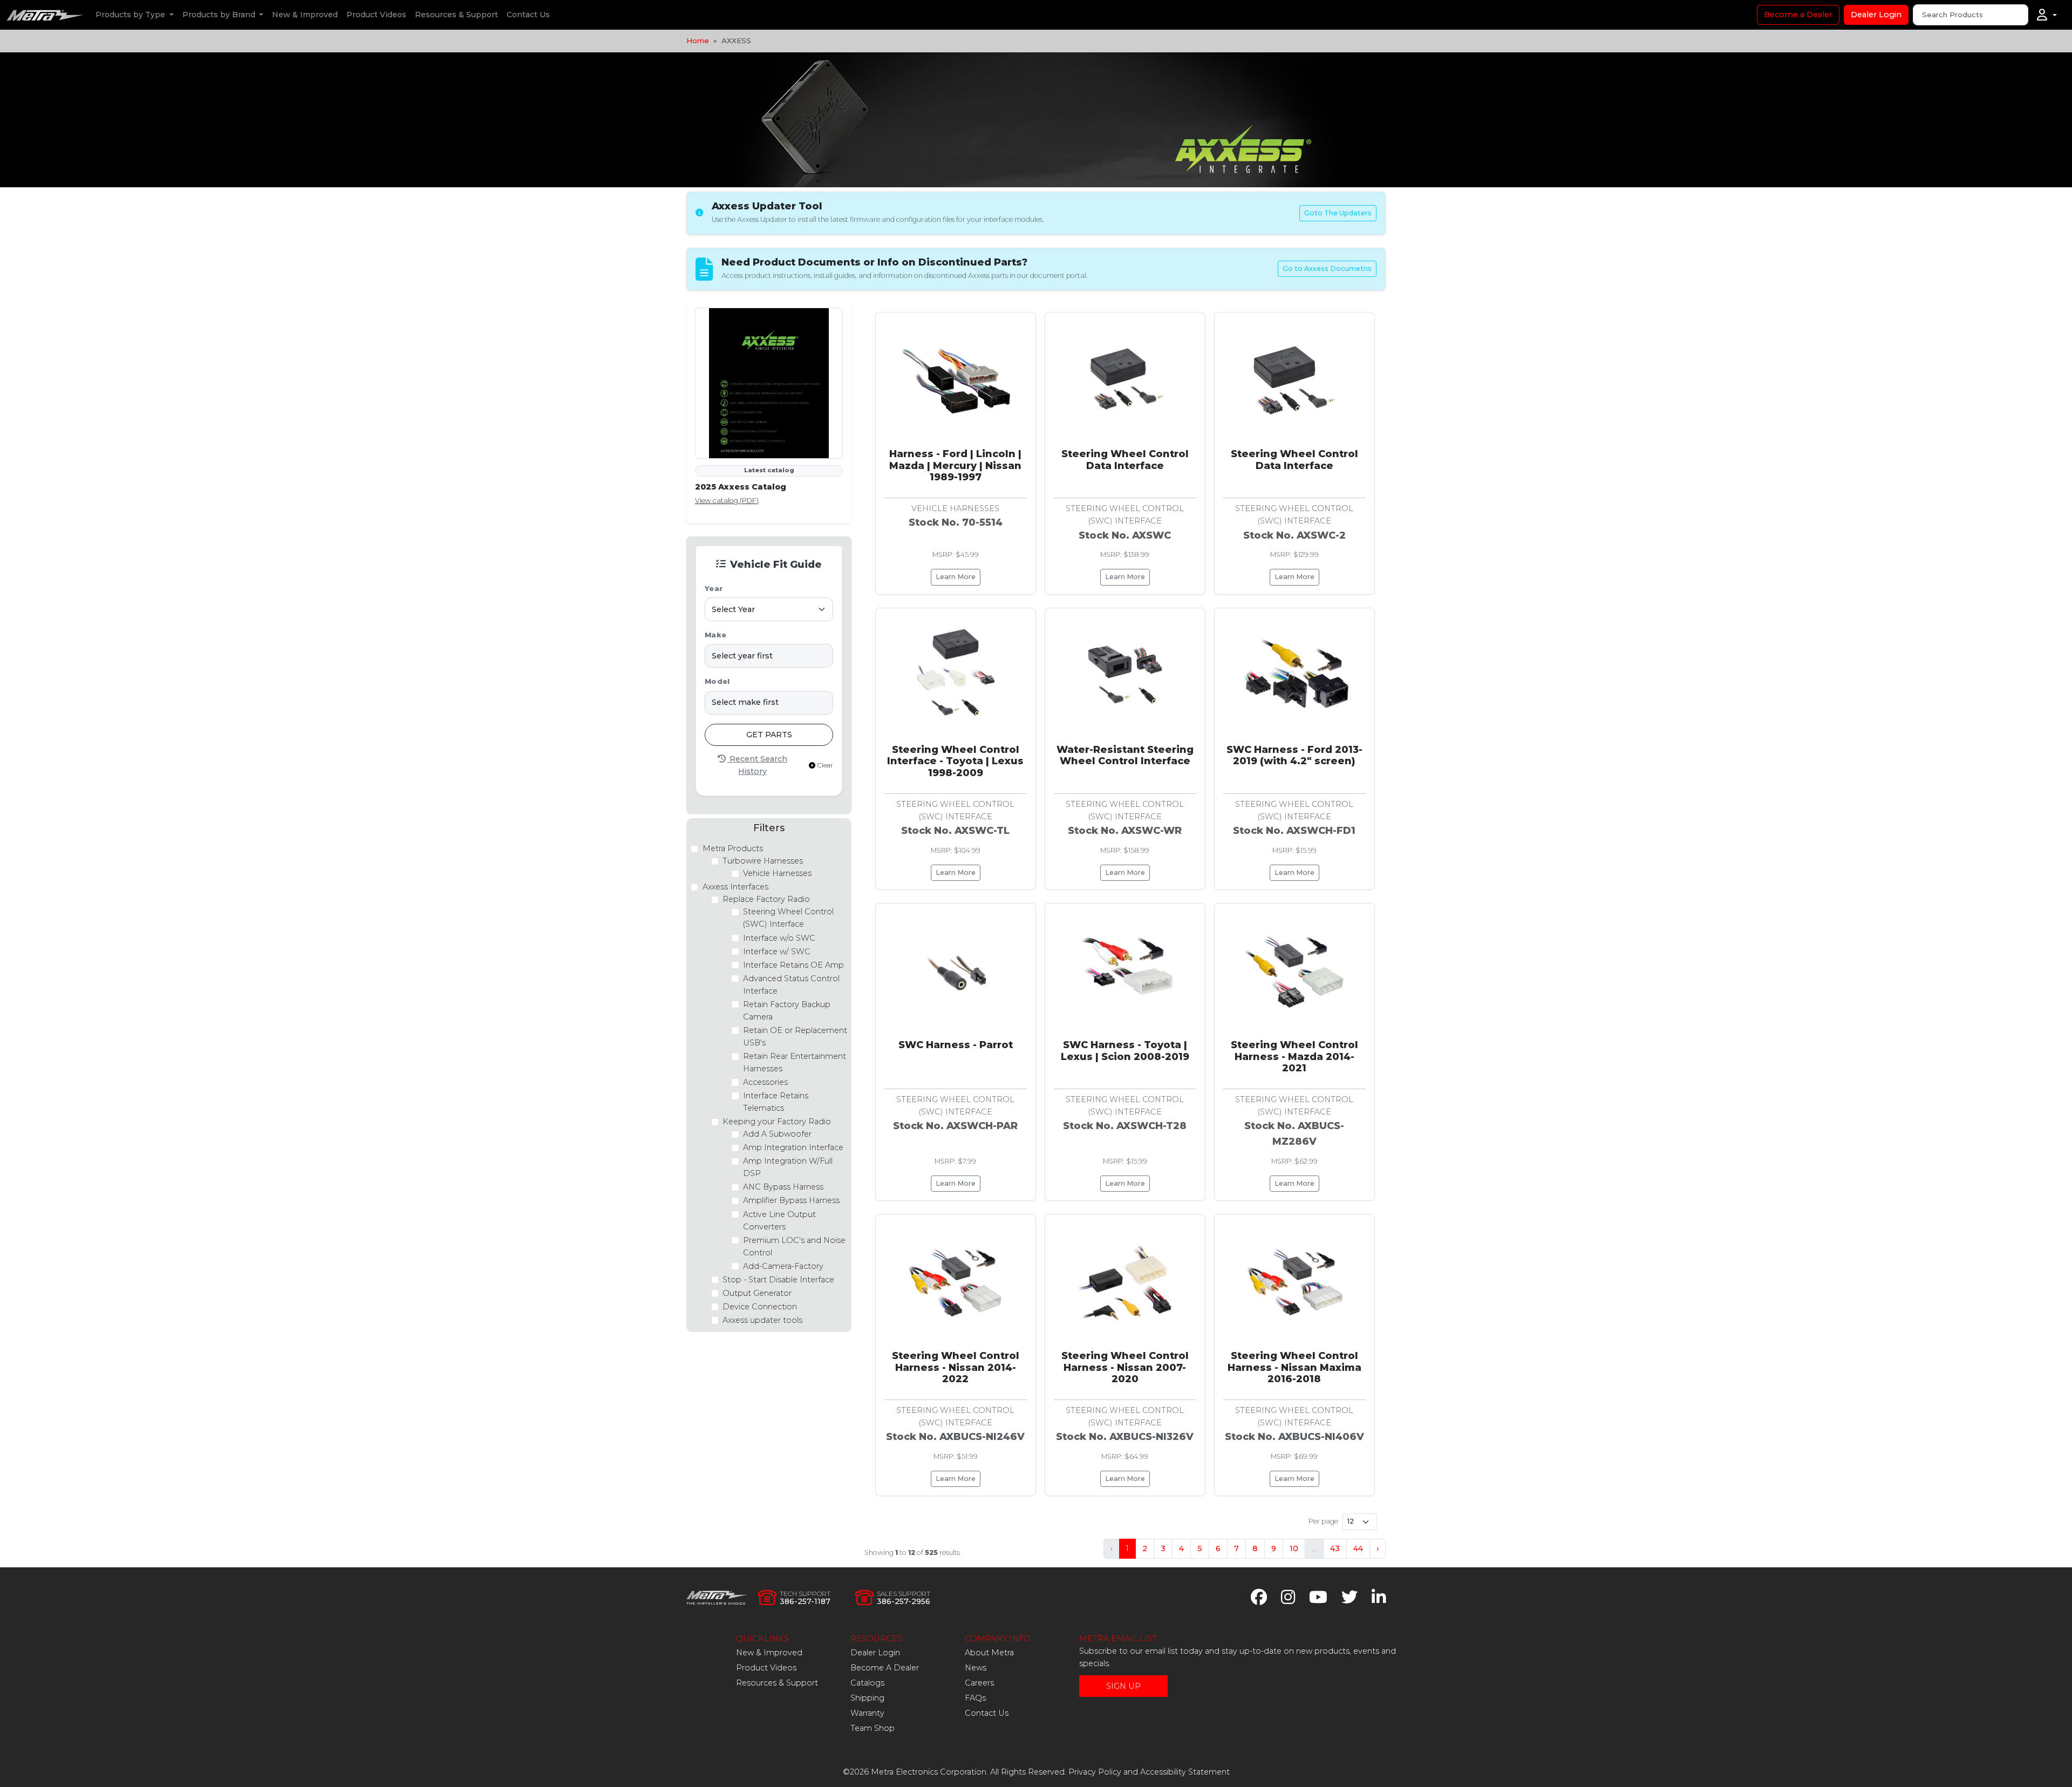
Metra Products (733, 848)
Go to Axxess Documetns (1327, 269)
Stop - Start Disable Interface (778, 1280)
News (976, 1668)
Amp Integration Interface (793, 1147)
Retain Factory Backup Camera (787, 1011)
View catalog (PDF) (727, 501)
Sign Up (1123, 1686)
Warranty (867, 1713)
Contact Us (528, 15)
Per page (1323, 1521)
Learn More (956, 577)
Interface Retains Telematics (776, 1102)
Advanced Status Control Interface (791, 985)
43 (1335, 1548)
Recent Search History (757, 765)
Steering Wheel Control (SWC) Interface (788, 918)
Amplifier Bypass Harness (791, 1200)
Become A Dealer (885, 1668)
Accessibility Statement (1185, 1772)
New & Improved (305, 15)
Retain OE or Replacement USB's (795, 1037)
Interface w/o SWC (779, 938)
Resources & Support (456, 15)
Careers (979, 1683)
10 (1294, 1548)
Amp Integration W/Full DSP (788, 1167)
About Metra (989, 1653)
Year (714, 589)
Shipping (867, 1698)
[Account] (2047, 15)
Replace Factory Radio (766, 899)
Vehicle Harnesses (777, 873)
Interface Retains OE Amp (793, 965)
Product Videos (376, 15)
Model (717, 681)
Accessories (765, 1082)
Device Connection (760, 1307)
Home (698, 40)
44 (1358, 1548)
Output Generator (757, 1293)
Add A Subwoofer (777, 1134)
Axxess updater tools (762, 1320)
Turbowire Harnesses (763, 861)
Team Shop (873, 1728)
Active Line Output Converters (779, 1221)
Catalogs (867, 1683)
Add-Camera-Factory (783, 1266)
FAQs (975, 1698)
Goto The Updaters (1338, 213)
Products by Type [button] (131, 15)
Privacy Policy (1095, 1772)
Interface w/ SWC (777, 952)
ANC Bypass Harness (783, 1187)
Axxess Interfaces (735, 887)
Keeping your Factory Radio (777, 1122)
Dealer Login (1876, 15)
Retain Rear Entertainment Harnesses (795, 1062)
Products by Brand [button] (220, 15)
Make (715, 635)
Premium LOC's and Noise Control (794, 1246)
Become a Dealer (1798, 15)
